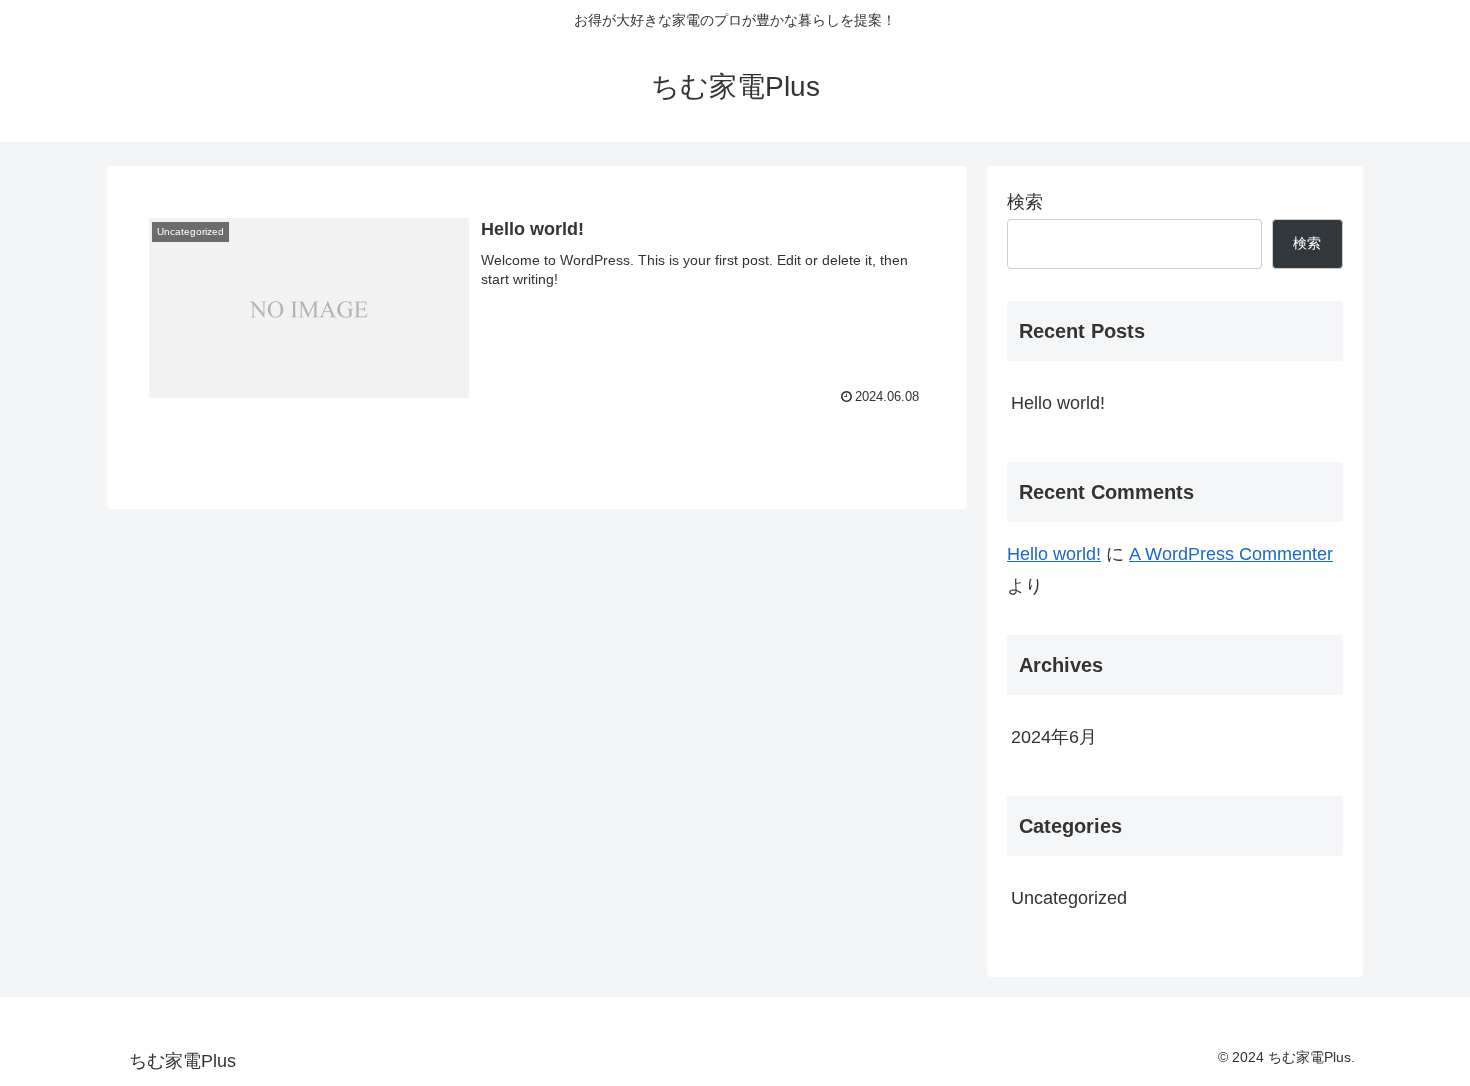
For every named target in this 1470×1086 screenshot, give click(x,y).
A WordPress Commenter (1231, 554)
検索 (1025, 202)
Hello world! (1058, 403)
